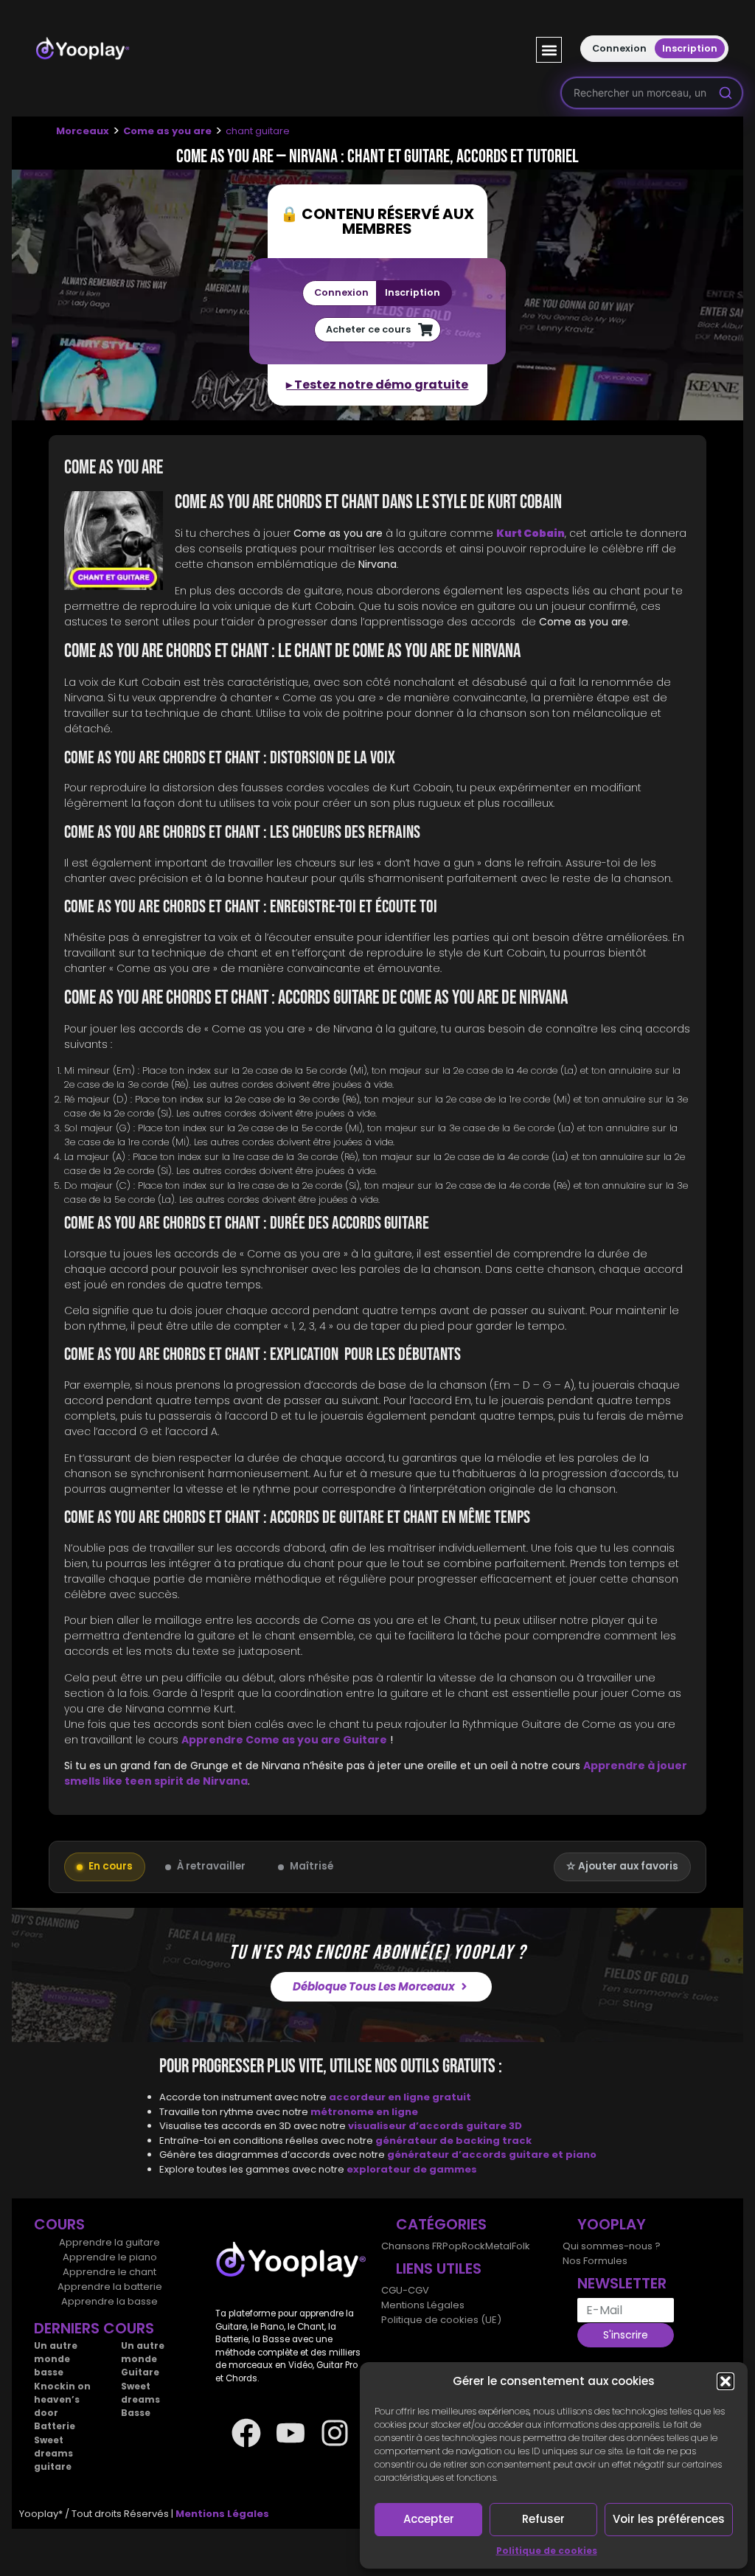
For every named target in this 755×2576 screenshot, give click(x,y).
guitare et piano (553, 2155)
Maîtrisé (312, 1866)
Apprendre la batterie (110, 2287)
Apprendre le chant (109, 2272)
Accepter (429, 2519)
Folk (521, 2246)
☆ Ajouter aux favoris (622, 1866)
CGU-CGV (405, 2290)
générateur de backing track (453, 2141)
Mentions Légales (423, 2305)
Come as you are (167, 131)
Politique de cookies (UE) (441, 2320)
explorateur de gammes (412, 2169)
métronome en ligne (364, 2112)
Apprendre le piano (110, 2257)
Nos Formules (595, 2261)
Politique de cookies (547, 2551)
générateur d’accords (448, 2155)
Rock (473, 2246)
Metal (498, 2246)
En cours (111, 1866)
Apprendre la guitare (109, 2242)
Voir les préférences (669, 2519)
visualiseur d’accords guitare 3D (435, 2126)
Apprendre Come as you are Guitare (284, 1740)
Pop (452, 2246)
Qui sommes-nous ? (612, 2246)
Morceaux (83, 131)
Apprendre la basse (109, 2301)
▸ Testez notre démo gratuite (377, 385)
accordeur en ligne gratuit (400, 2097)
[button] (726, 2381)
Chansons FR (412, 2246)
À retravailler (211, 1866)
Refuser (543, 2519)
